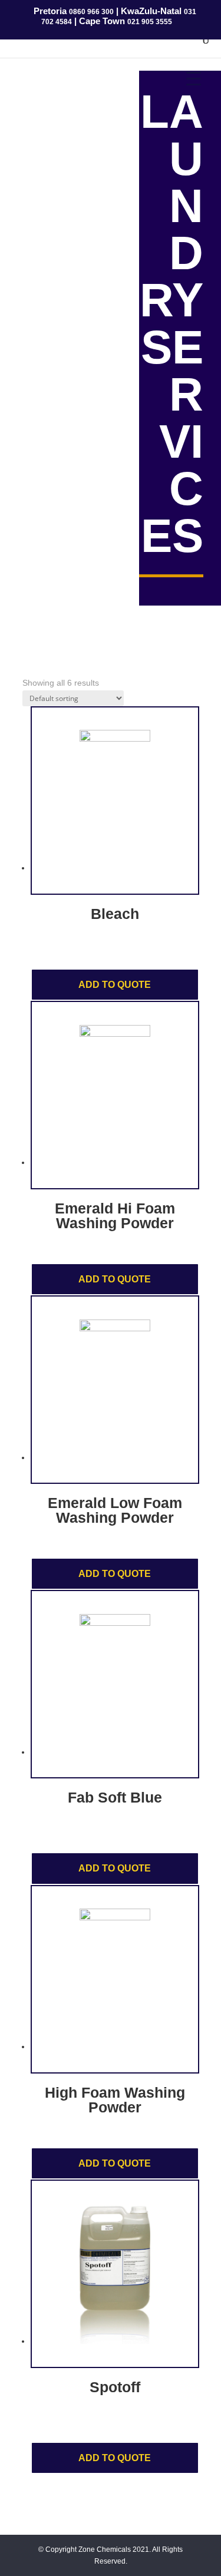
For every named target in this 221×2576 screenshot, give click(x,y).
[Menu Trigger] (194, 78)
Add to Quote (115, 985)
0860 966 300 (91, 12)
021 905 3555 (150, 22)
